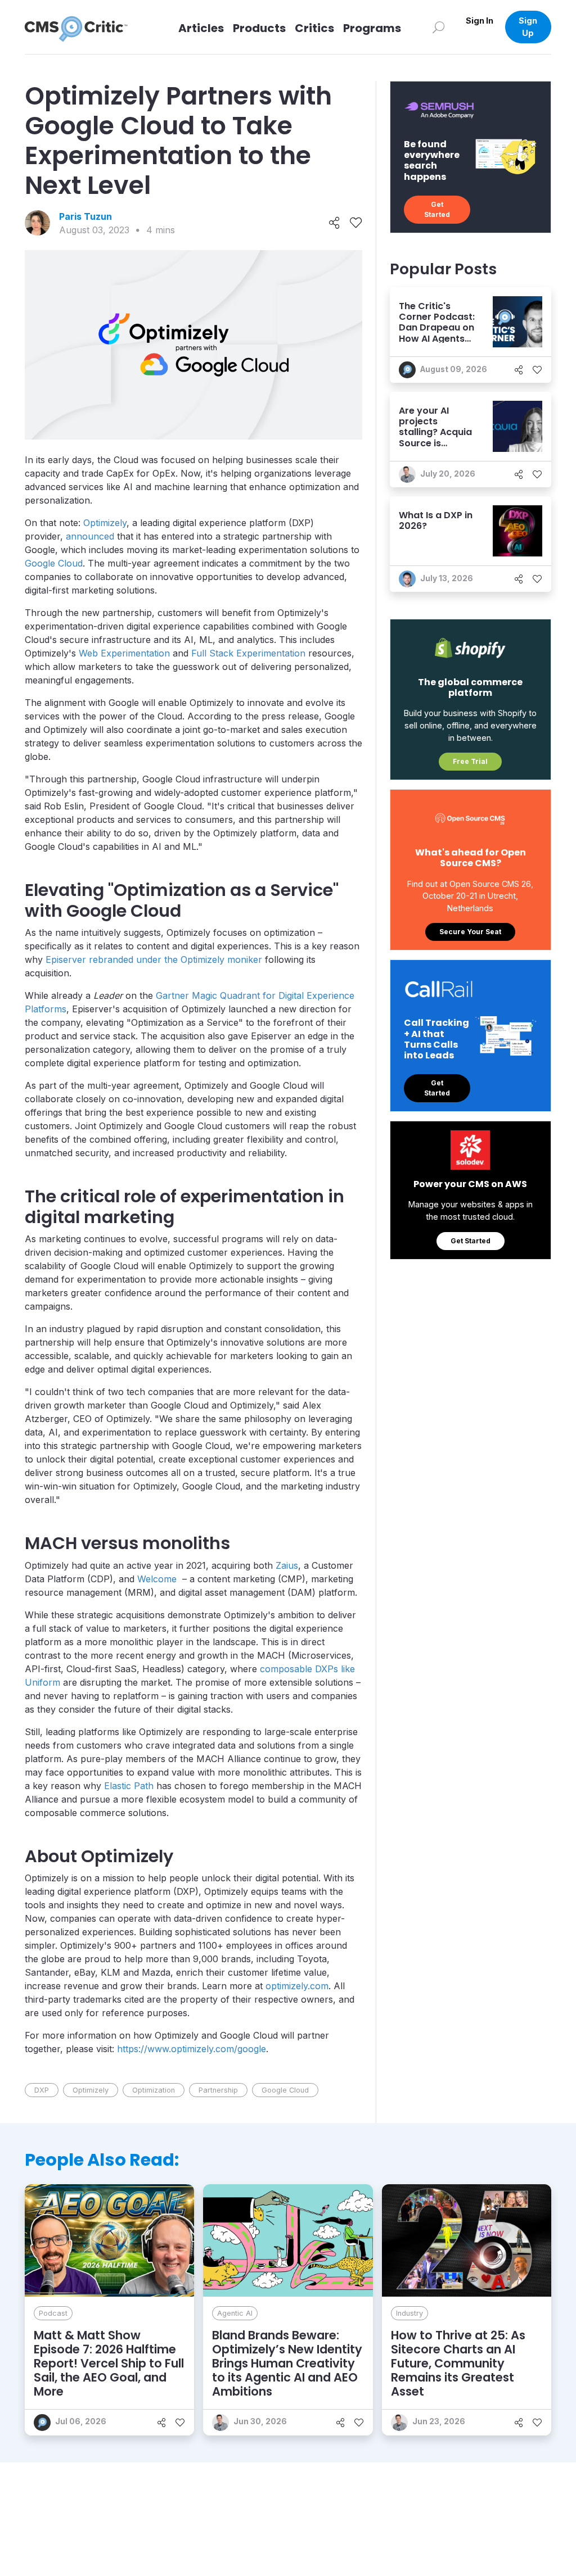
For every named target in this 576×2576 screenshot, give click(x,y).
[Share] (334, 223)
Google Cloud (54, 563)
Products (259, 28)
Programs (372, 28)
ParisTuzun (85, 216)
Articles (201, 28)
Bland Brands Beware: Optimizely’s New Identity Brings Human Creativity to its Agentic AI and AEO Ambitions (287, 2364)
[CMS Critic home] (85, 27)
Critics (314, 28)
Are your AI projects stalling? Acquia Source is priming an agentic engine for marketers (435, 443)
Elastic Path (129, 1786)
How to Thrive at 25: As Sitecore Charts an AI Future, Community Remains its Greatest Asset (458, 2364)
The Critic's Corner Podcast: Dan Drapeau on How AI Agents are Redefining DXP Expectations (437, 338)
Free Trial (470, 761)
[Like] (356, 223)
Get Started (437, 209)
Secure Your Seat (470, 932)
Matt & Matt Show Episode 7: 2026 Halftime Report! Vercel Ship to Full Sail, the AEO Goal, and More (109, 2364)
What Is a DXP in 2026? (436, 520)
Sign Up (528, 27)
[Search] (439, 27)
